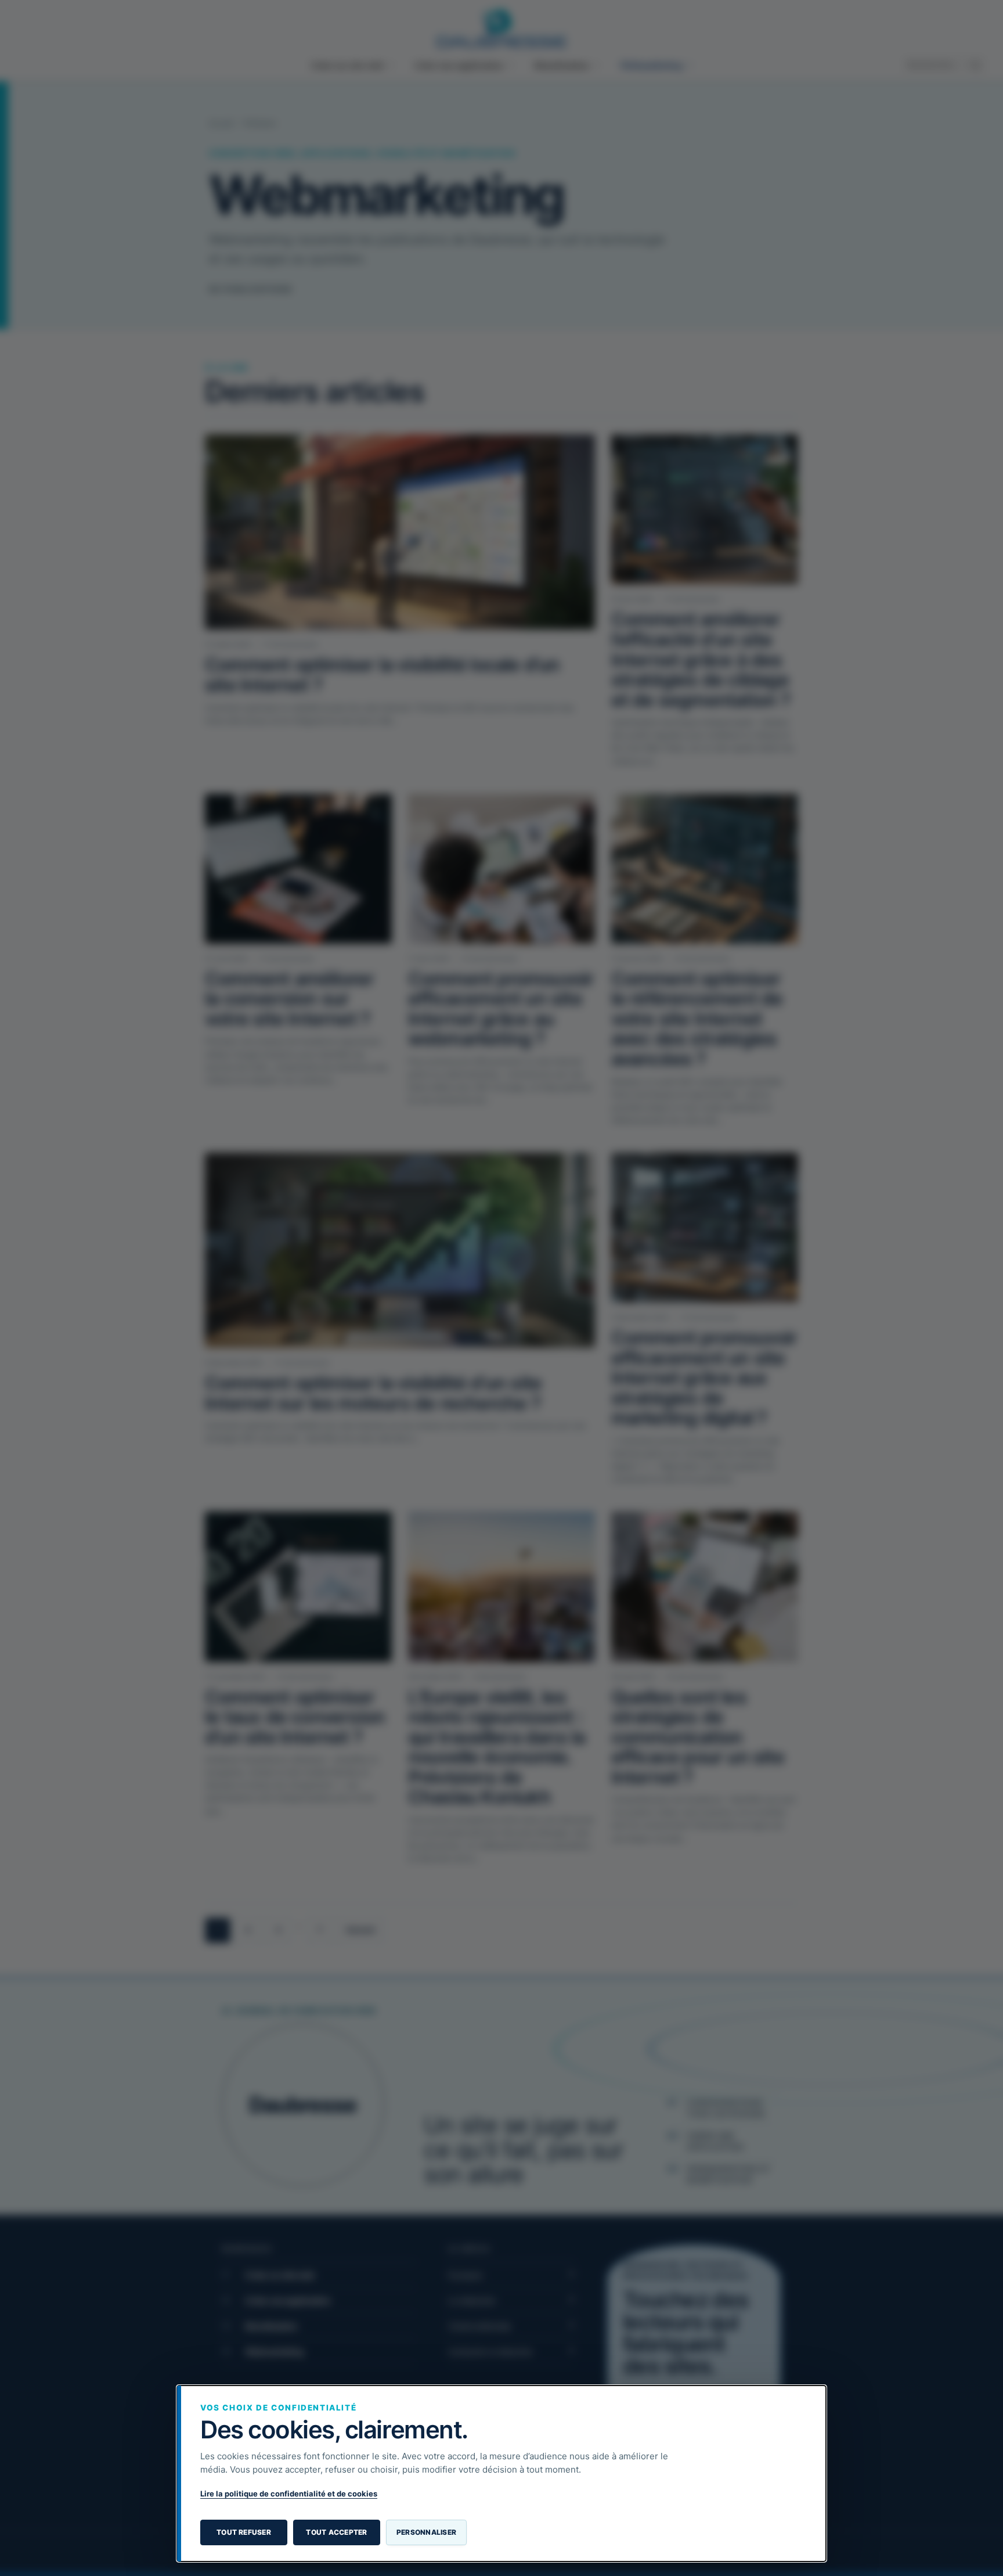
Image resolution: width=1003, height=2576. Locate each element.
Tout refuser (244, 2532)
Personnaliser (426, 2532)
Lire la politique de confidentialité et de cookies (289, 2494)
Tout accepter (336, 2532)
